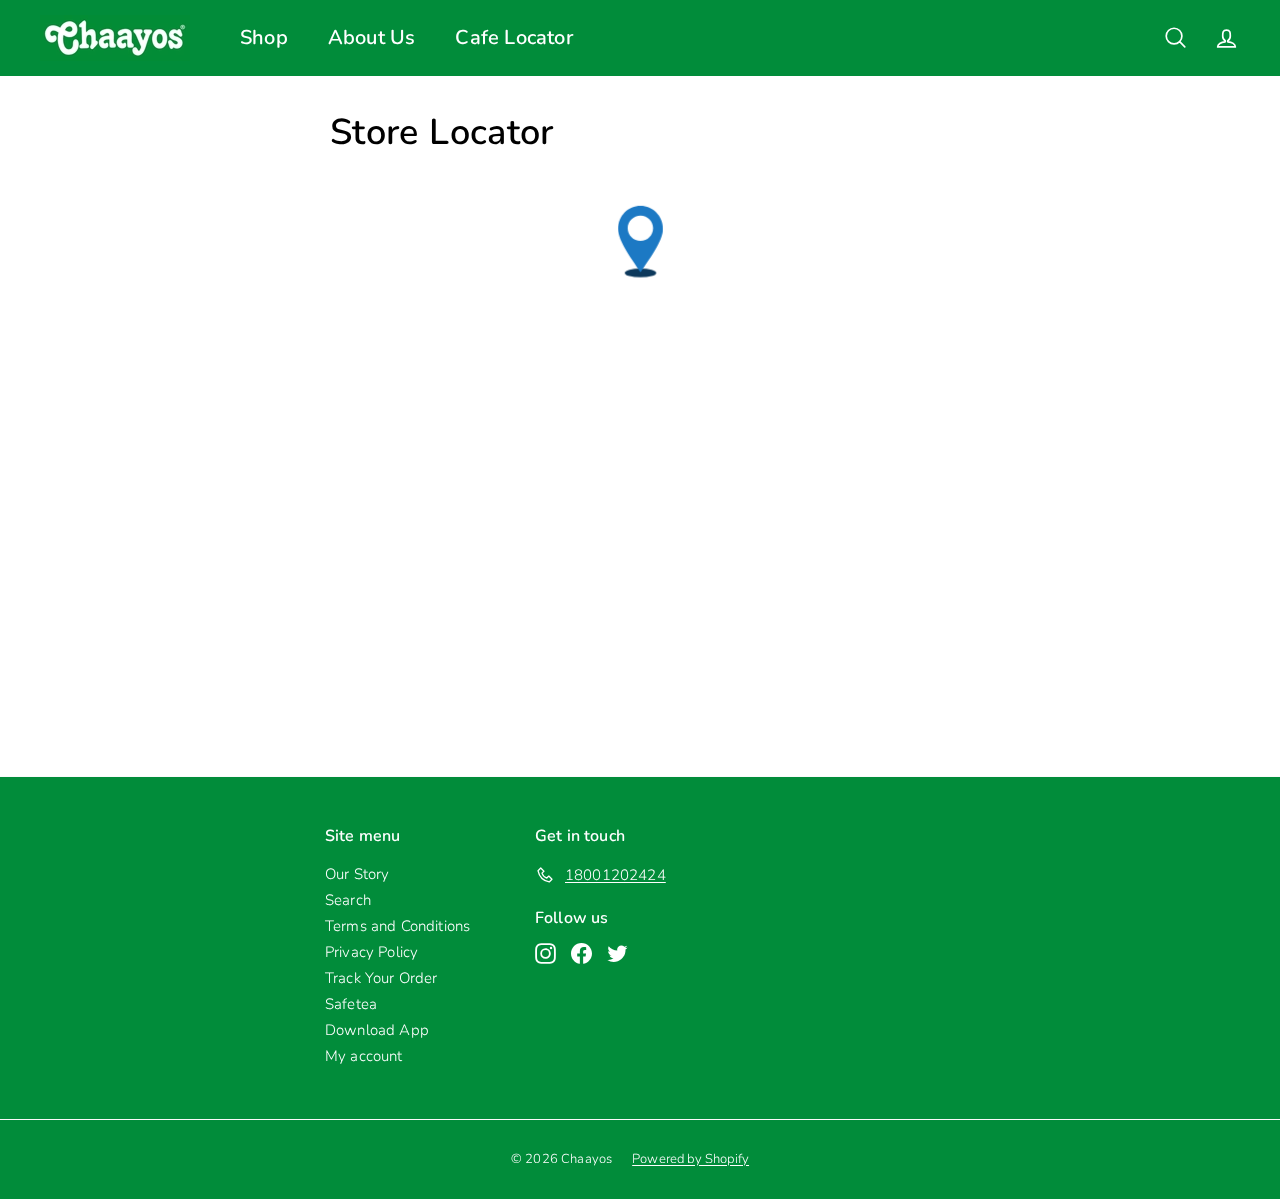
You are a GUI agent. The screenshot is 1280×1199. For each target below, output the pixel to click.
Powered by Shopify (690, 1159)
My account (364, 1056)
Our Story (357, 874)
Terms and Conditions (397, 926)
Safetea (351, 1004)
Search (348, 900)
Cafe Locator (513, 37)
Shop (264, 37)
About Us (372, 37)
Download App (377, 1030)
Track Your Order (381, 978)
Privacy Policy (371, 952)
